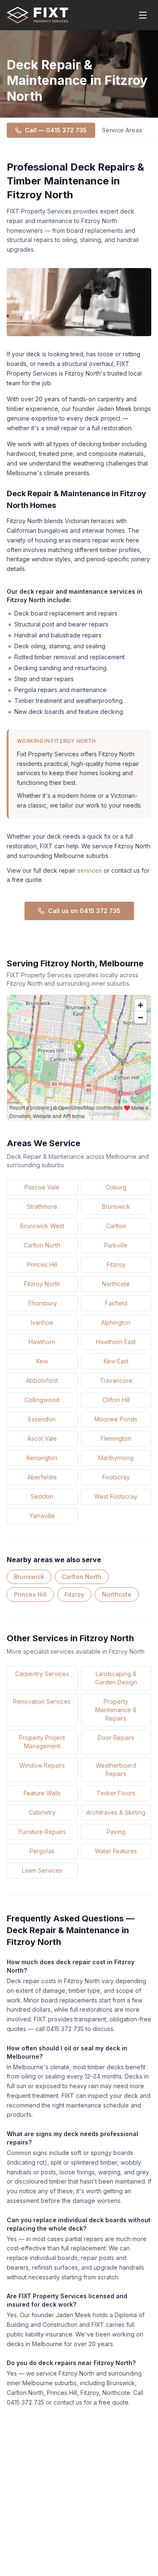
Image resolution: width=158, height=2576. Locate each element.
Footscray (116, 1477)
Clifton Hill (116, 1400)
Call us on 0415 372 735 (84, 911)
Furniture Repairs (42, 1832)
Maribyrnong (116, 1458)
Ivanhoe (42, 1322)
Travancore (116, 1380)
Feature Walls (42, 1793)
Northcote (116, 1284)
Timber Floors (116, 1793)
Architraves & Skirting (116, 1812)
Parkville (116, 1245)
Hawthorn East (116, 1342)
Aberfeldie (42, 1477)
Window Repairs (42, 1765)
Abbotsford (42, 1380)
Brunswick (116, 1206)
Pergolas (42, 1851)
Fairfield (116, 1303)
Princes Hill (42, 1264)
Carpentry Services (42, 1674)
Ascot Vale (42, 1438)
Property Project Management (42, 1742)
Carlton (116, 1226)
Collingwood (42, 1400)
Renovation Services (42, 1701)
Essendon (42, 1419)
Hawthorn (42, 1342)
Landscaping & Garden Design (116, 1678)
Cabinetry (42, 1812)
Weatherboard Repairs (116, 1770)
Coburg (116, 1187)
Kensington (42, 1458)
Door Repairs (116, 1738)
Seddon (42, 1496)
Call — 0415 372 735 (56, 130)
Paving (116, 1832)
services (90, 870)
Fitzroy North (42, 1284)
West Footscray (116, 1496)
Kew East (116, 1361)
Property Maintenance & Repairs (116, 1710)
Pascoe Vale (42, 1187)
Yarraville (42, 1516)
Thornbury (42, 1303)
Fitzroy (116, 1264)
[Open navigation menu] (143, 15)
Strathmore (42, 1206)
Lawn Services (42, 1870)
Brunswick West (42, 1226)
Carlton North (42, 1245)
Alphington (116, 1322)
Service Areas (122, 130)
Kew (42, 1361)
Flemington (116, 1438)
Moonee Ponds (116, 1419)
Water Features (116, 1851)
